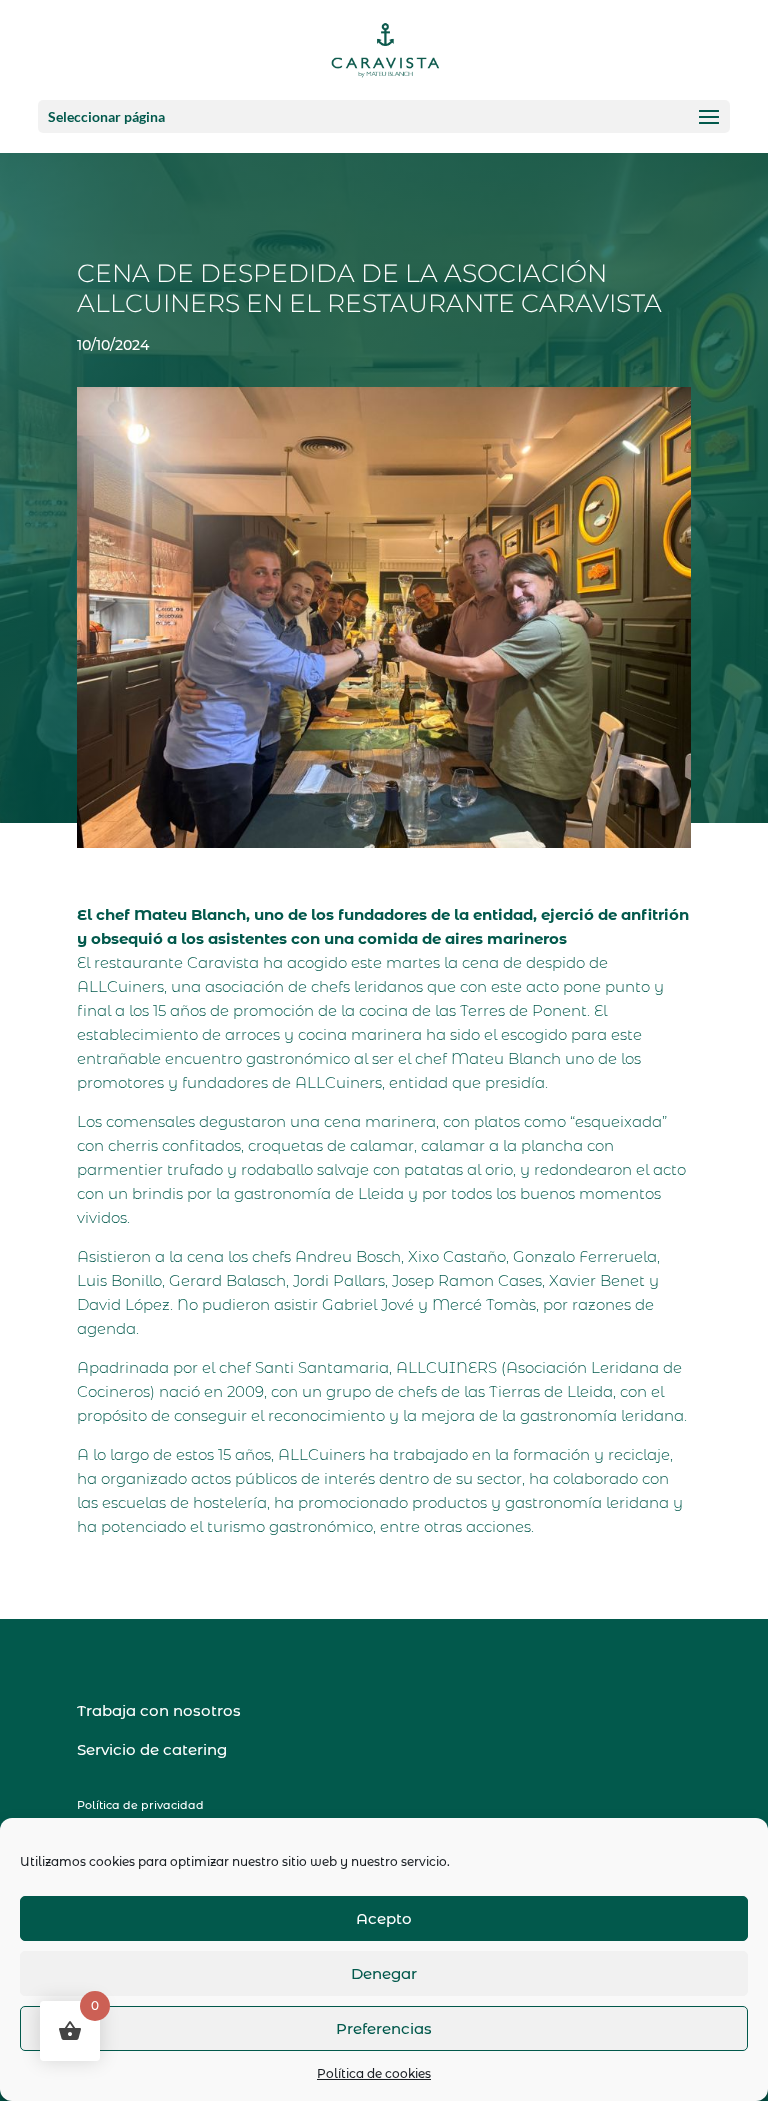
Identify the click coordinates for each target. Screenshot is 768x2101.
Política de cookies (374, 2073)
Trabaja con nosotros (159, 1710)
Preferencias (384, 2028)
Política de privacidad (140, 1805)
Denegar (384, 1973)
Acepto (384, 1918)
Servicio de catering (152, 1749)
